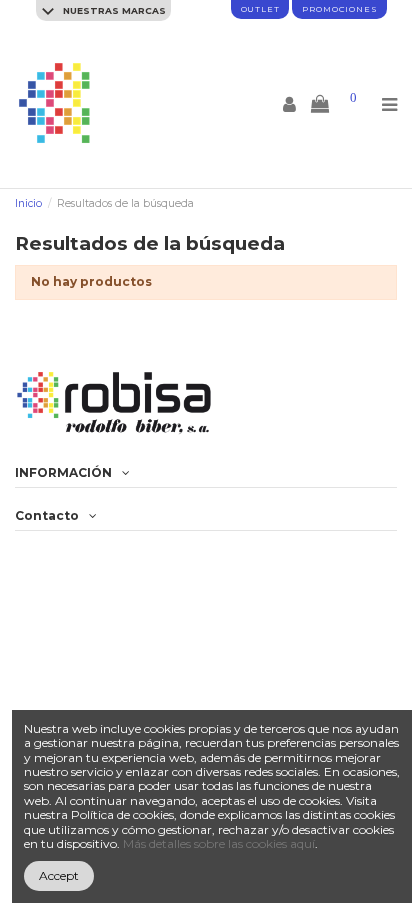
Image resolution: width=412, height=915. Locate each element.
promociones (339, 9)
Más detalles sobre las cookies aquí (219, 843)
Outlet (260, 9)
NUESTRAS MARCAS (113, 10)
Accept (59, 875)
